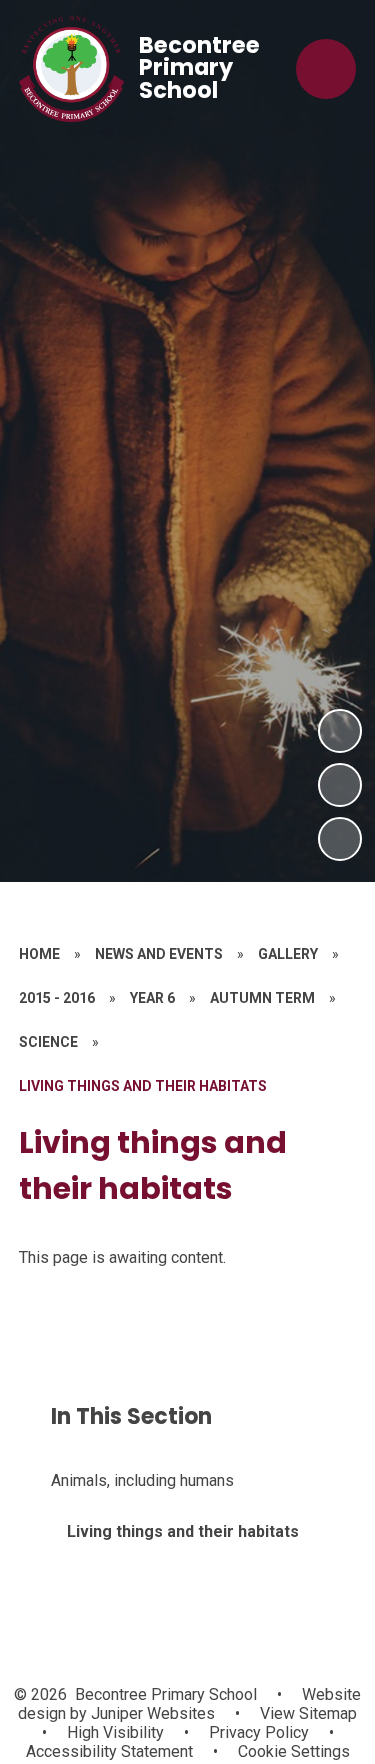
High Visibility (115, 1732)
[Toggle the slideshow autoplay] (340, 839)
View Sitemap (308, 1713)
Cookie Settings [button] (294, 1751)
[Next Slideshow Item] (340, 731)
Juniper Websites (151, 1713)
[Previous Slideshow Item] (340, 785)
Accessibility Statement (109, 1751)
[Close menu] (326, 69)
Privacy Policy (259, 1732)
